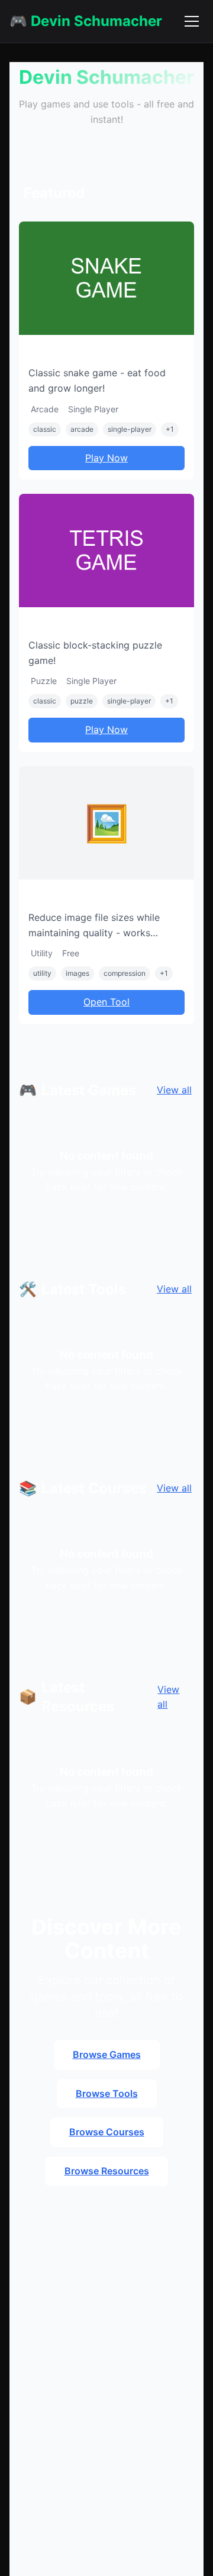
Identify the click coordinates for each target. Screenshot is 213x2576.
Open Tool (106, 1002)
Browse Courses (107, 2132)
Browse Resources (107, 2171)
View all (174, 1090)
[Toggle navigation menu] (192, 21)
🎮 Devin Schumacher (86, 21)
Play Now (106, 458)
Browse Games (107, 2054)
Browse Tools (107, 2093)
